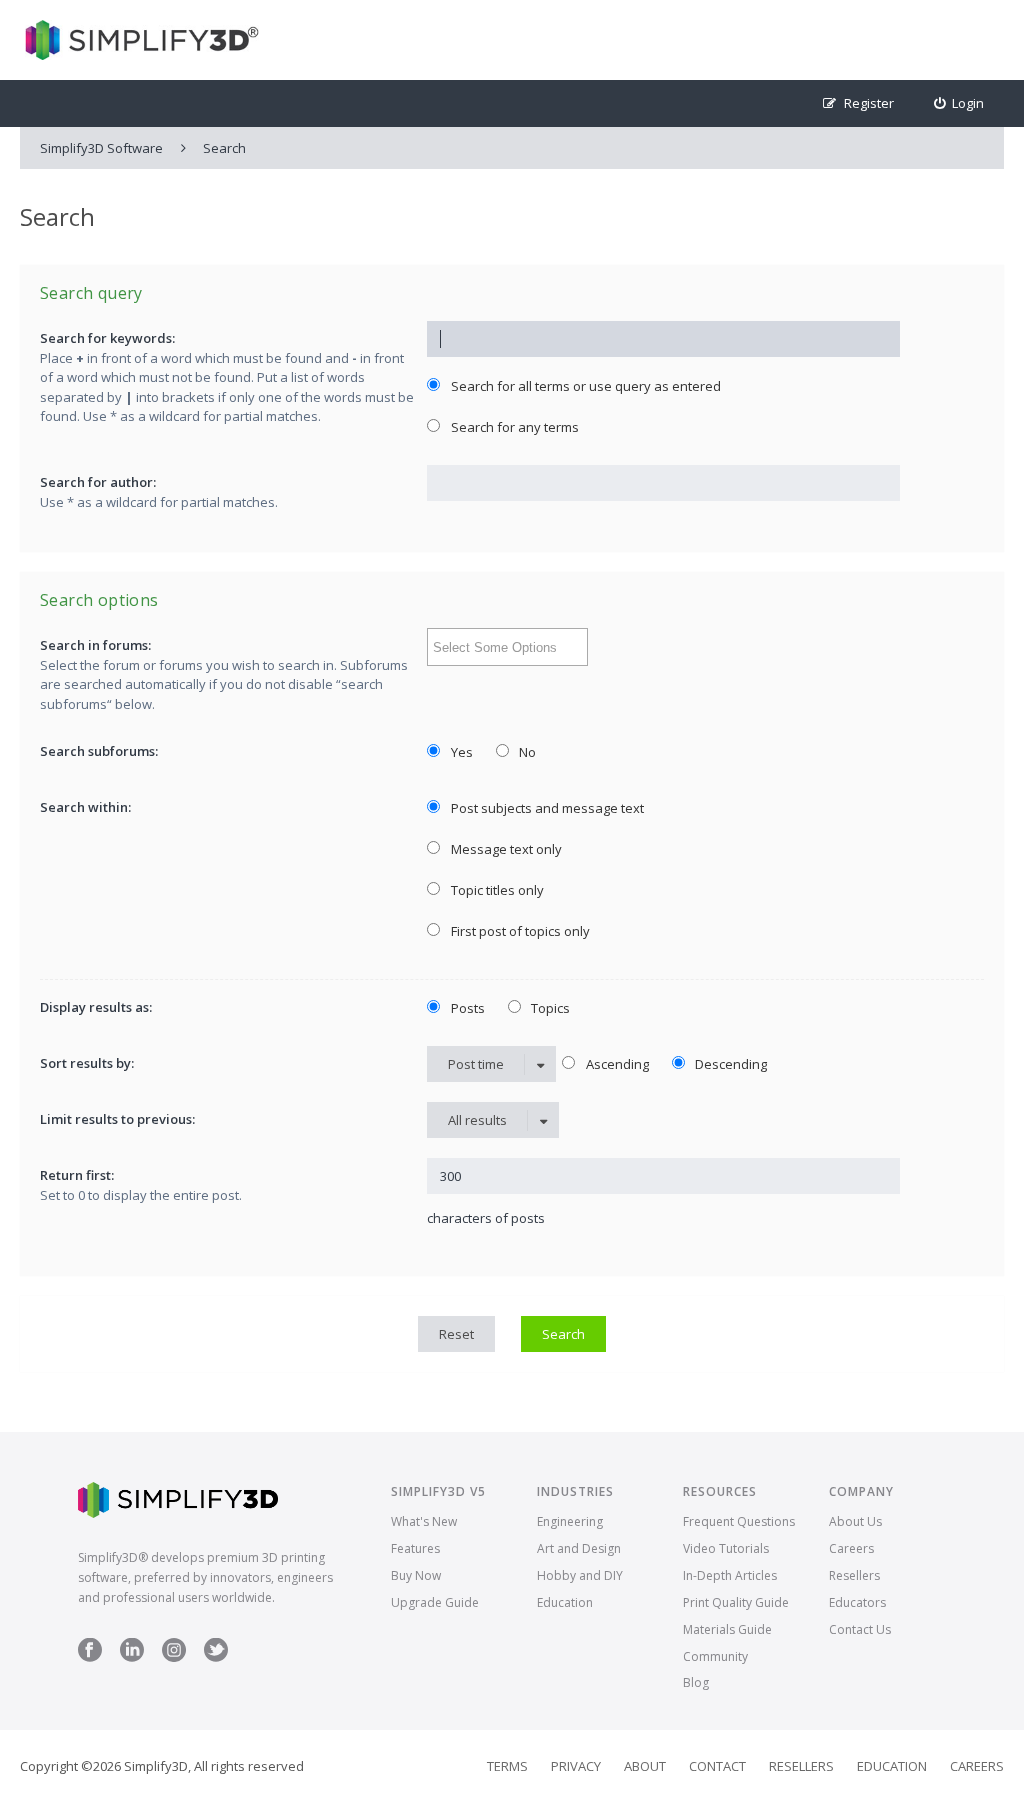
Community (715, 1656)
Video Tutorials (726, 1548)
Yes (460, 752)
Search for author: (98, 482)
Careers (851, 1548)
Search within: (85, 807)
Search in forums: (95, 645)
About (645, 1766)
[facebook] (90, 1657)
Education (565, 1602)
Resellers (854, 1575)
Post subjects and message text (546, 808)
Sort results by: (87, 1063)
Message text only (505, 849)
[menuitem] (959, 103)
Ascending (616, 1064)
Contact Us (860, 1629)
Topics (549, 1008)
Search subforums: (99, 751)
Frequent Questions (739, 1521)
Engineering (570, 1521)
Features (415, 1548)
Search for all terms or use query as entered (584, 386)
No (526, 752)
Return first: (77, 1175)
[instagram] (174, 1657)
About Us (855, 1521)
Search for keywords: (107, 338)
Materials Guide (727, 1629)
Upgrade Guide (435, 1602)
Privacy (576, 1766)
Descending (729, 1064)
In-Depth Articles (730, 1575)
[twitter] (216, 1657)
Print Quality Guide (736, 1602)
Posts (466, 1008)
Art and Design (579, 1548)
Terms (507, 1766)
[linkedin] (132, 1657)
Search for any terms (513, 427)
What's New (424, 1521)
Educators (857, 1602)
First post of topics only (519, 931)
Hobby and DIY (580, 1575)
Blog (696, 1682)
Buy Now (416, 1575)
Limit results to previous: (117, 1119)
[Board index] (139, 40)
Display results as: (96, 1007)
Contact (717, 1766)
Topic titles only (496, 890)
